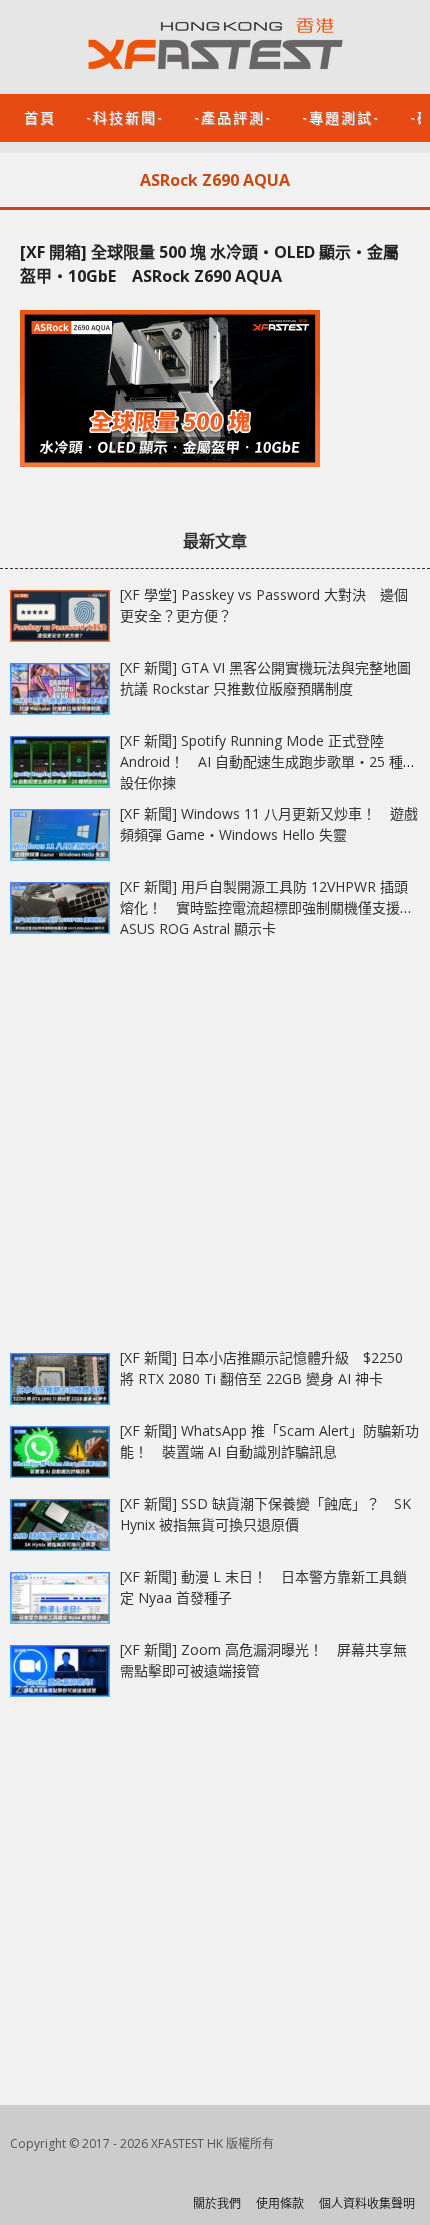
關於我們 (217, 2203)
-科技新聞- (125, 116)
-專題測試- (341, 116)
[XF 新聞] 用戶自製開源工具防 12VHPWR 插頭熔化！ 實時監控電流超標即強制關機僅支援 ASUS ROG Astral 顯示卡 (264, 907)
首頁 (40, 116)
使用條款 (280, 2203)
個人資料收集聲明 (367, 2203)
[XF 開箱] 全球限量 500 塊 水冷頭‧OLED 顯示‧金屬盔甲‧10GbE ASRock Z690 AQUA (209, 264)
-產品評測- (233, 116)
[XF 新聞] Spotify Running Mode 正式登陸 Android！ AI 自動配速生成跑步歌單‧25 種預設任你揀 (268, 761)
